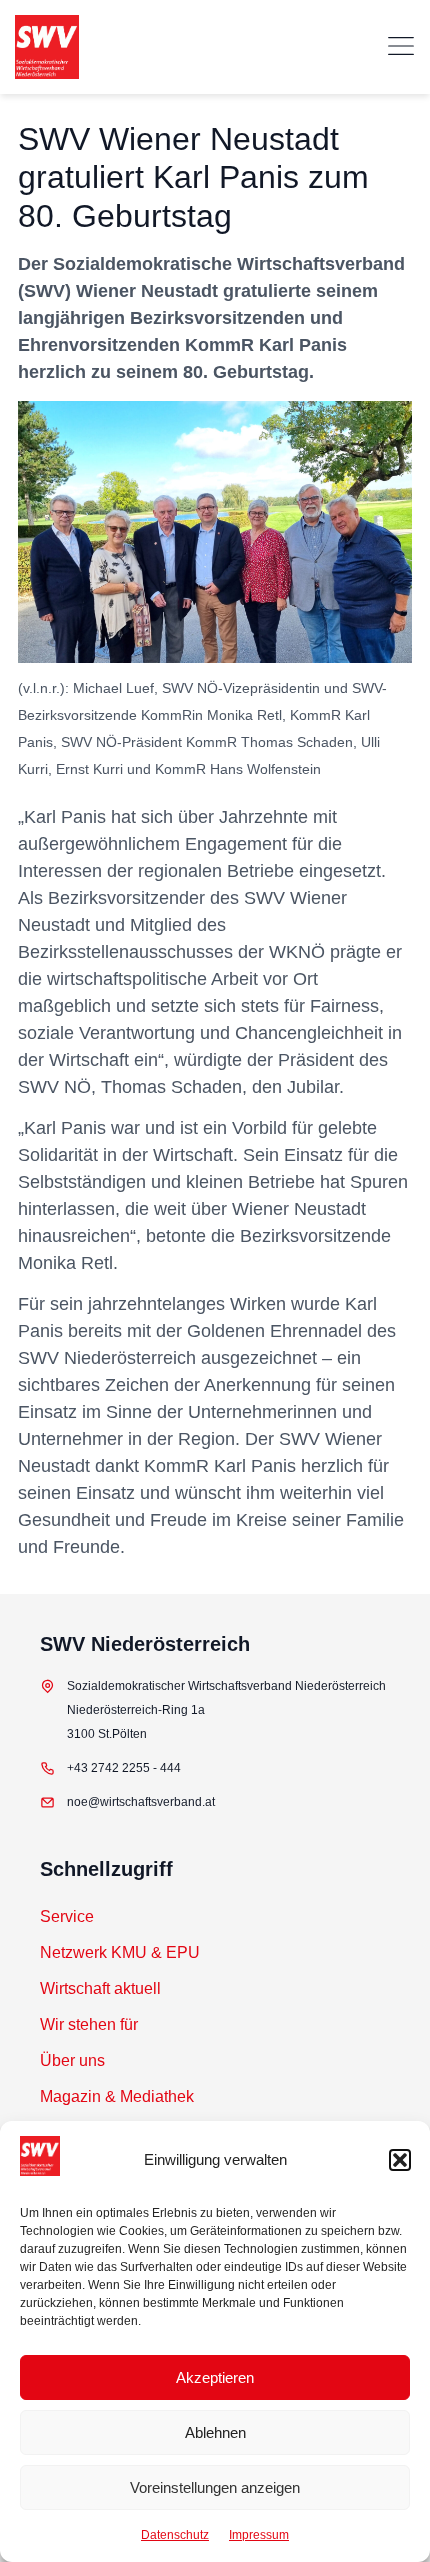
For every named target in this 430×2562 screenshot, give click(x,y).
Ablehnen (215, 2432)
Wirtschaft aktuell (100, 1988)
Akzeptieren (215, 2377)
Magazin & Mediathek (117, 2096)
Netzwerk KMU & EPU (120, 1952)
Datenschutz (175, 2535)
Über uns (72, 2060)
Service (67, 1916)
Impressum (259, 2535)
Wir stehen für (89, 2024)
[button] (400, 2160)
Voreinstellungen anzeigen (215, 2487)
